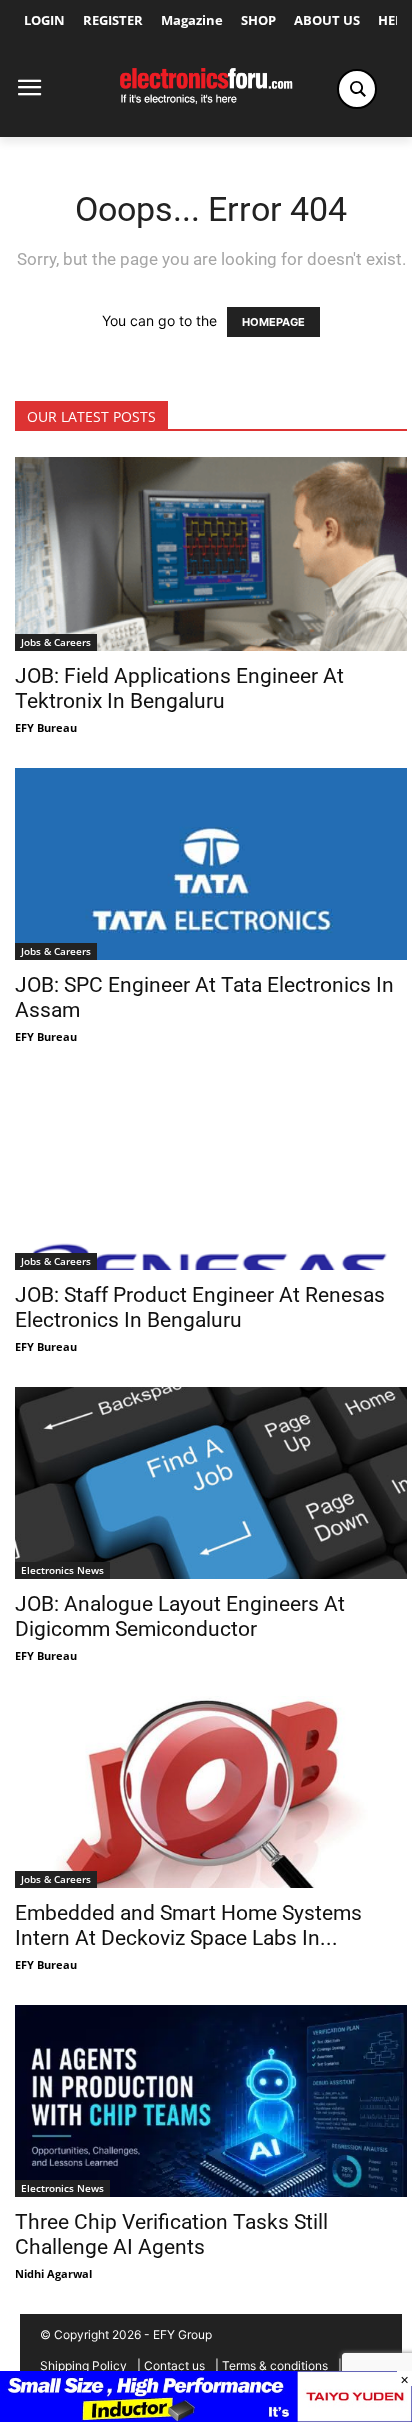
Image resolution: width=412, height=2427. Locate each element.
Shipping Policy (83, 2365)
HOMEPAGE (273, 322)
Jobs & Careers (56, 642)
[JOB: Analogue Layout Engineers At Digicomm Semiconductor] (211, 1483)
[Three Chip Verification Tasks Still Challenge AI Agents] (211, 2101)
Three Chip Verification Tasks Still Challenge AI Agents (171, 2234)
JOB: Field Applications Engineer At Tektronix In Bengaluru (179, 688)
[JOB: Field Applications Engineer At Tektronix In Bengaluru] (211, 554)
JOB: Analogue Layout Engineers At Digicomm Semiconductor (180, 1616)
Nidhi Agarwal (53, 2273)
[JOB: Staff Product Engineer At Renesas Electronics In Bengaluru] (211, 1174)
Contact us (174, 2365)
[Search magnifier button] (357, 89)
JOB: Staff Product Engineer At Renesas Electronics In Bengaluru (200, 1307)
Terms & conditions (275, 2365)
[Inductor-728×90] (206, 2416)
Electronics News (62, 1570)
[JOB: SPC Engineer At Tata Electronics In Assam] (211, 864)
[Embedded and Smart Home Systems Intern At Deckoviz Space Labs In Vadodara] (211, 1792)
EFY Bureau (46, 727)
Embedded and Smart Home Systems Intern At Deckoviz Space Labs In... (188, 1925)
